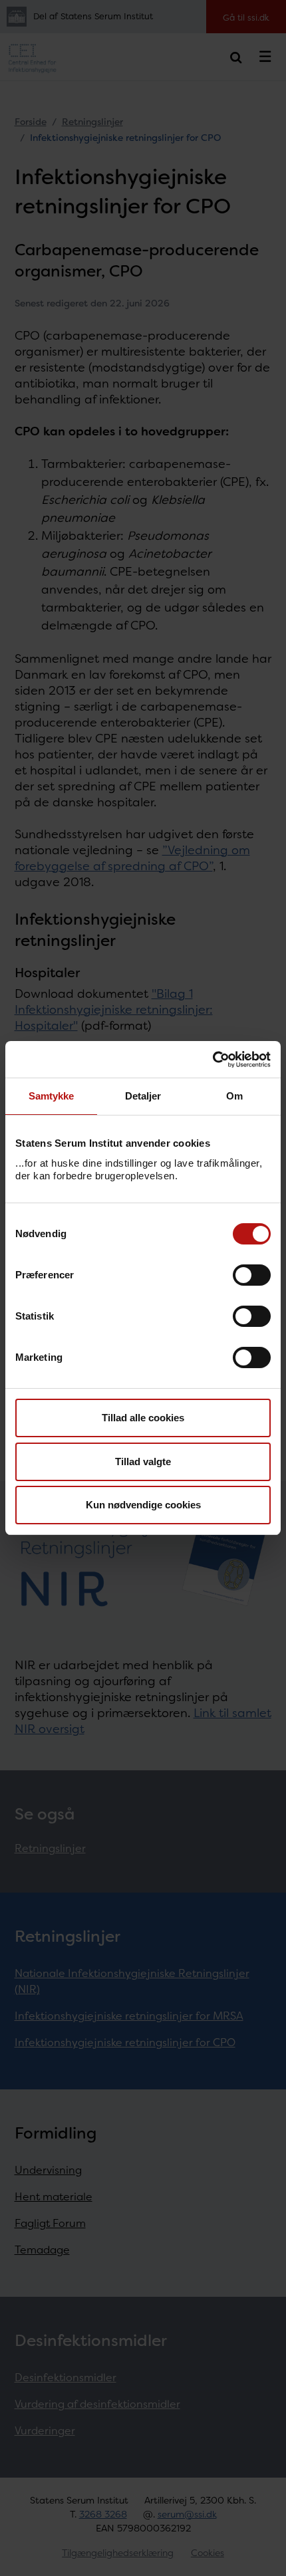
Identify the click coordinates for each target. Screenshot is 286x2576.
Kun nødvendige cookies (143, 1505)
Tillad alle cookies (143, 1418)
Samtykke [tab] (52, 1096)
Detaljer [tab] (143, 1096)
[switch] (252, 1275)
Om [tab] (234, 1096)
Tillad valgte (143, 1462)
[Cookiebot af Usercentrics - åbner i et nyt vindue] (213, 1060)
